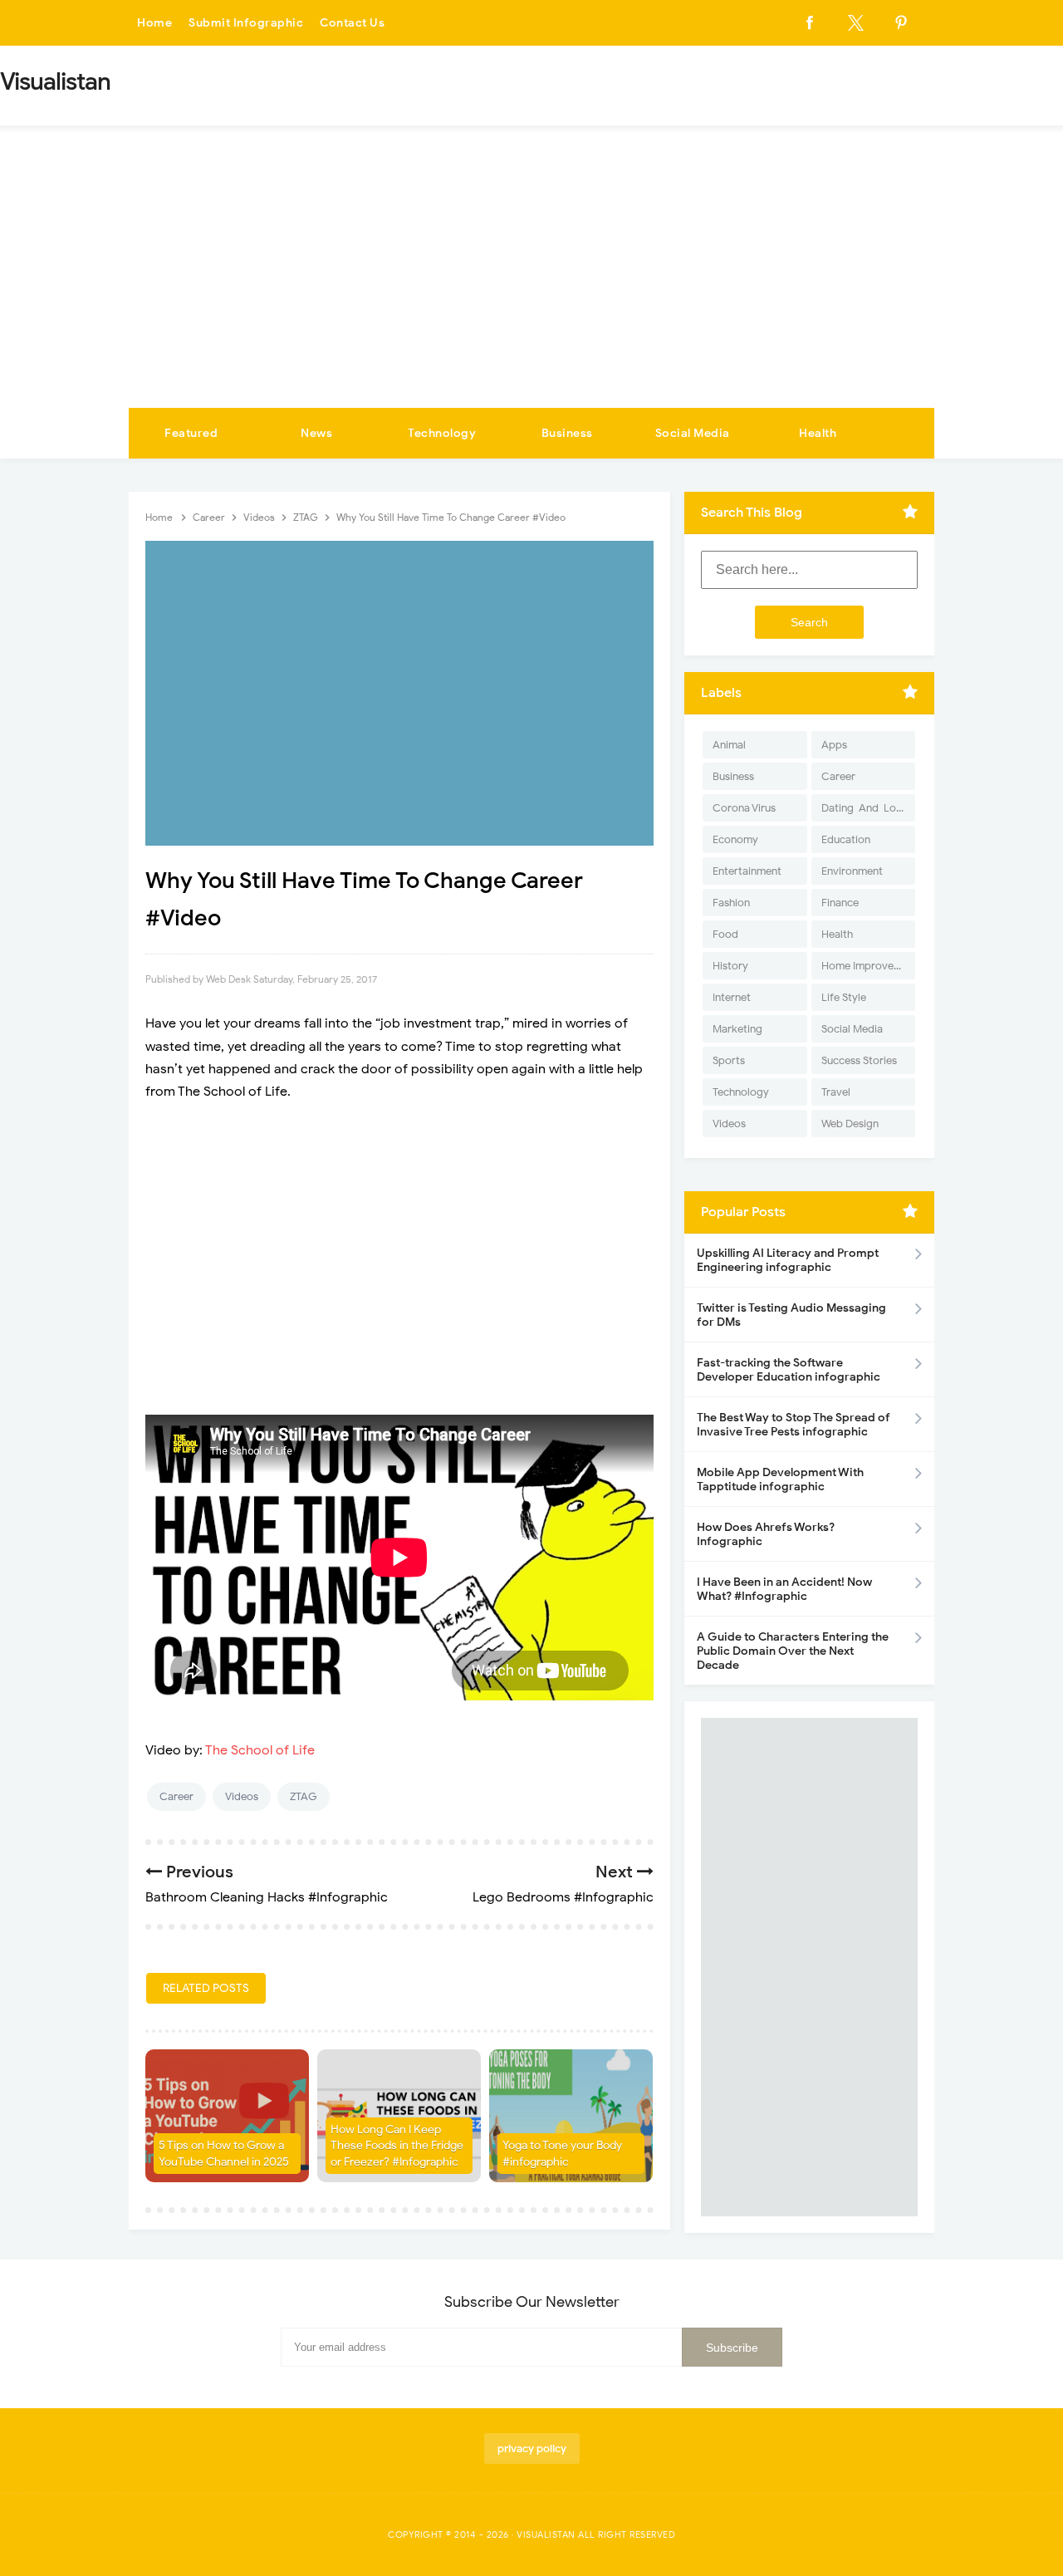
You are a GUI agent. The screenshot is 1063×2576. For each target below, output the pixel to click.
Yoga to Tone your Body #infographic (562, 2154)
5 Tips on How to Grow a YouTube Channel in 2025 (224, 2154)
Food (725, 934)
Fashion (731, 903)
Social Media (693, 433)
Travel (836, 1092)
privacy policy (532, 2448)
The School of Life (260, 1750)
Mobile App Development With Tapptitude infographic (780, 1479)
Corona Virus (744, 808)
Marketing (737, 1029)
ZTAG (304, 1796)
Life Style (844, 997)
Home (154, 23)
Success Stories (859, 1060)
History (730, 966)
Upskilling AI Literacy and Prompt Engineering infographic (788, 1260)
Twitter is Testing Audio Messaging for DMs (791, 1315)
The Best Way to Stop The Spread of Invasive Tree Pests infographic (794, 1425)
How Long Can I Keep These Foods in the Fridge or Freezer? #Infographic (397, 2146)
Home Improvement (868, 966)
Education (846, 839)
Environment (852, 871)
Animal (729, 745)
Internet (732, 997)
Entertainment (747, 871)
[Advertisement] (531, 283)
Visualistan (546, 2534)
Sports (729, 1060)
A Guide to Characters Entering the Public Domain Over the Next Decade (793, 1651)
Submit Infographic (246, 23)
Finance (840, 903)
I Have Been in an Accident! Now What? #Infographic (784, 1589)
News (316, 433)
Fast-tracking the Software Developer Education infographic (789, 1370)
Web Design (850, 1124)
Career (176, 1796)
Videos (242, 1796)
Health (818, 433)
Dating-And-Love (865, 808)
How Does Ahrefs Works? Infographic (766, 1534)
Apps (834, 745)
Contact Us (352, 23)
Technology (442, 433)
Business (567, 433)
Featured (191, 433)
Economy (735, 839)
